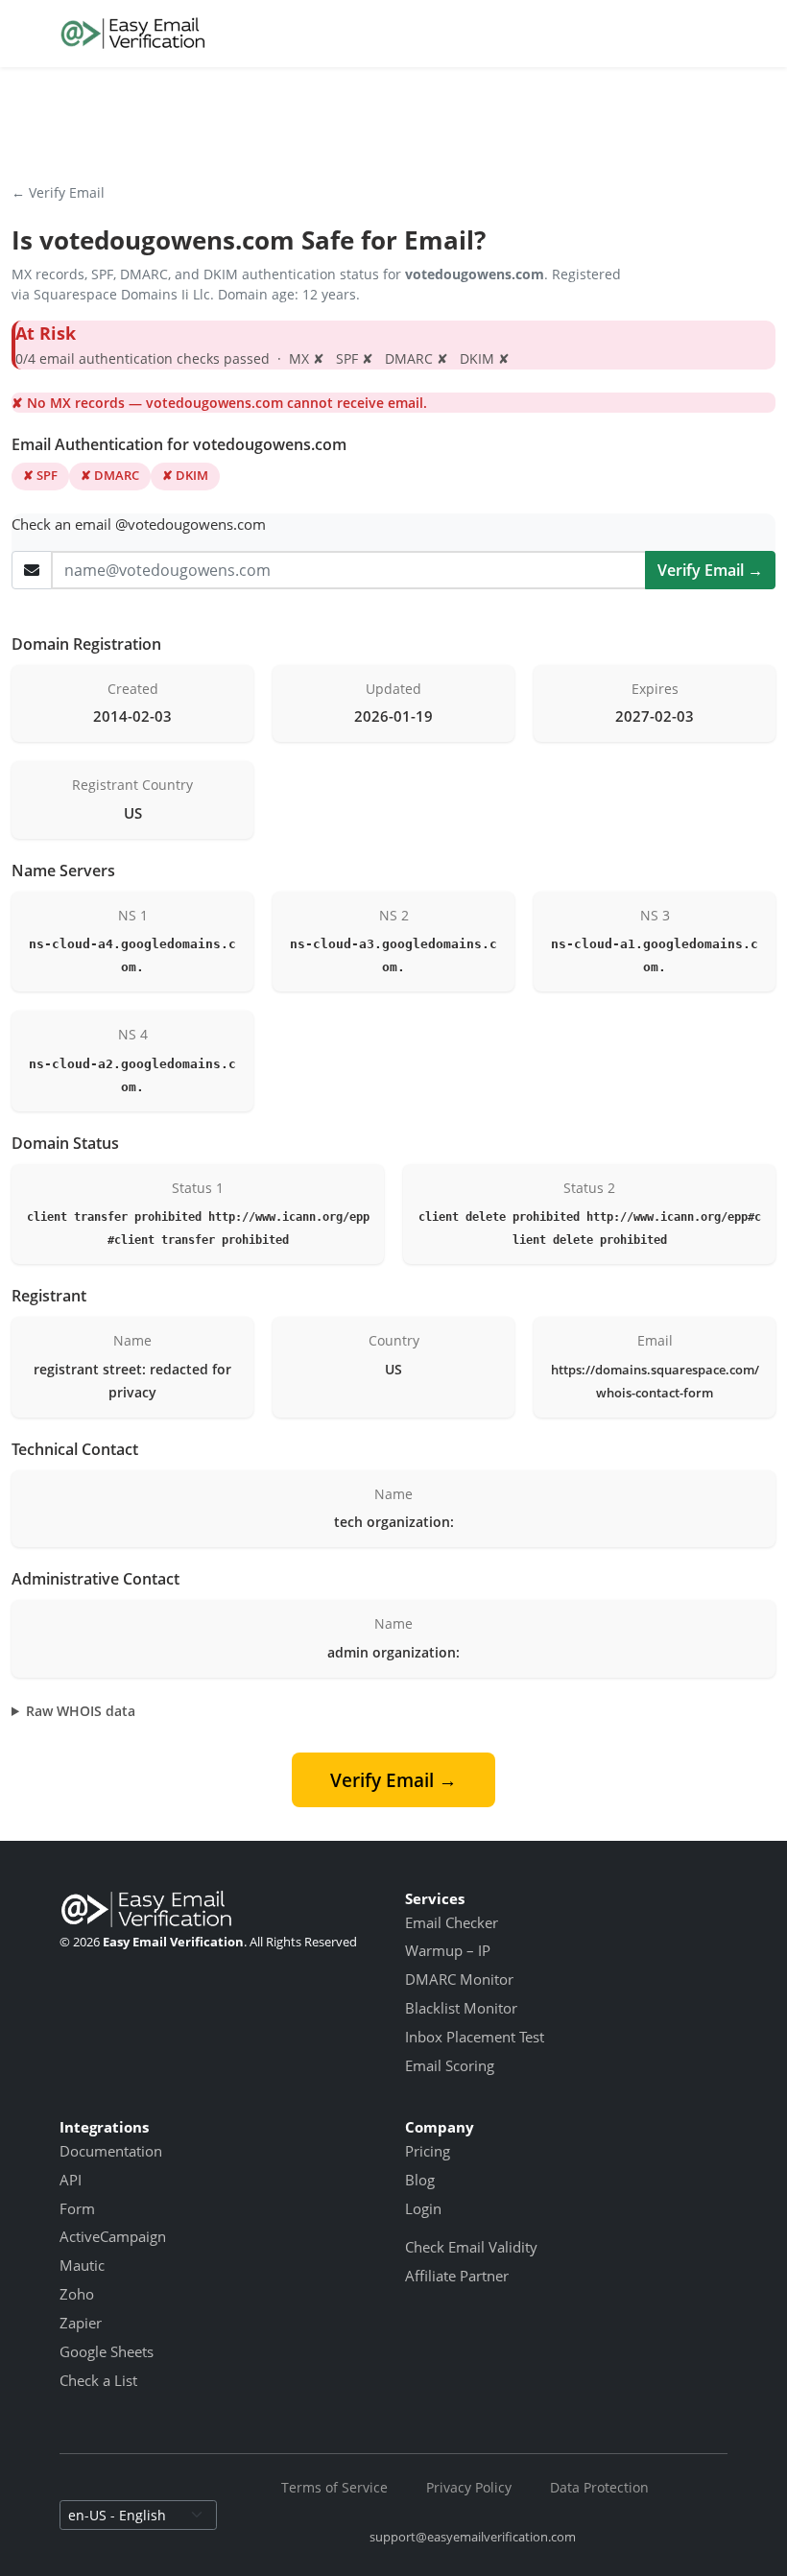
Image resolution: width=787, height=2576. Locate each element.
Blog (420, 2180)
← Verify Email (58, 192)
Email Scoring (450, 2065)
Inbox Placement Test (475, 2037)
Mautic (82, 2265)
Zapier (81, 2323)
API (71, 2180)
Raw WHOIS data (81, 1711)
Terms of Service (334, 2487)
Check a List (98, 2380)
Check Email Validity (471, 2247)
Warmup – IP (448, 1950)
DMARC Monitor (459, 1979)
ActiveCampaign (113, 2236)
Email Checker (452, 1922)
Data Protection (599, 2487)
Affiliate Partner (457, 2276)
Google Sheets (107, 2351)
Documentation (111, 2151)
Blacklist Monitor (461, 2008)
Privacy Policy (469, 2487)
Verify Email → (710, 570)
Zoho (77, 2294)
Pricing (428, 2151)
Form (77, 2208)
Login (423, 2208)
